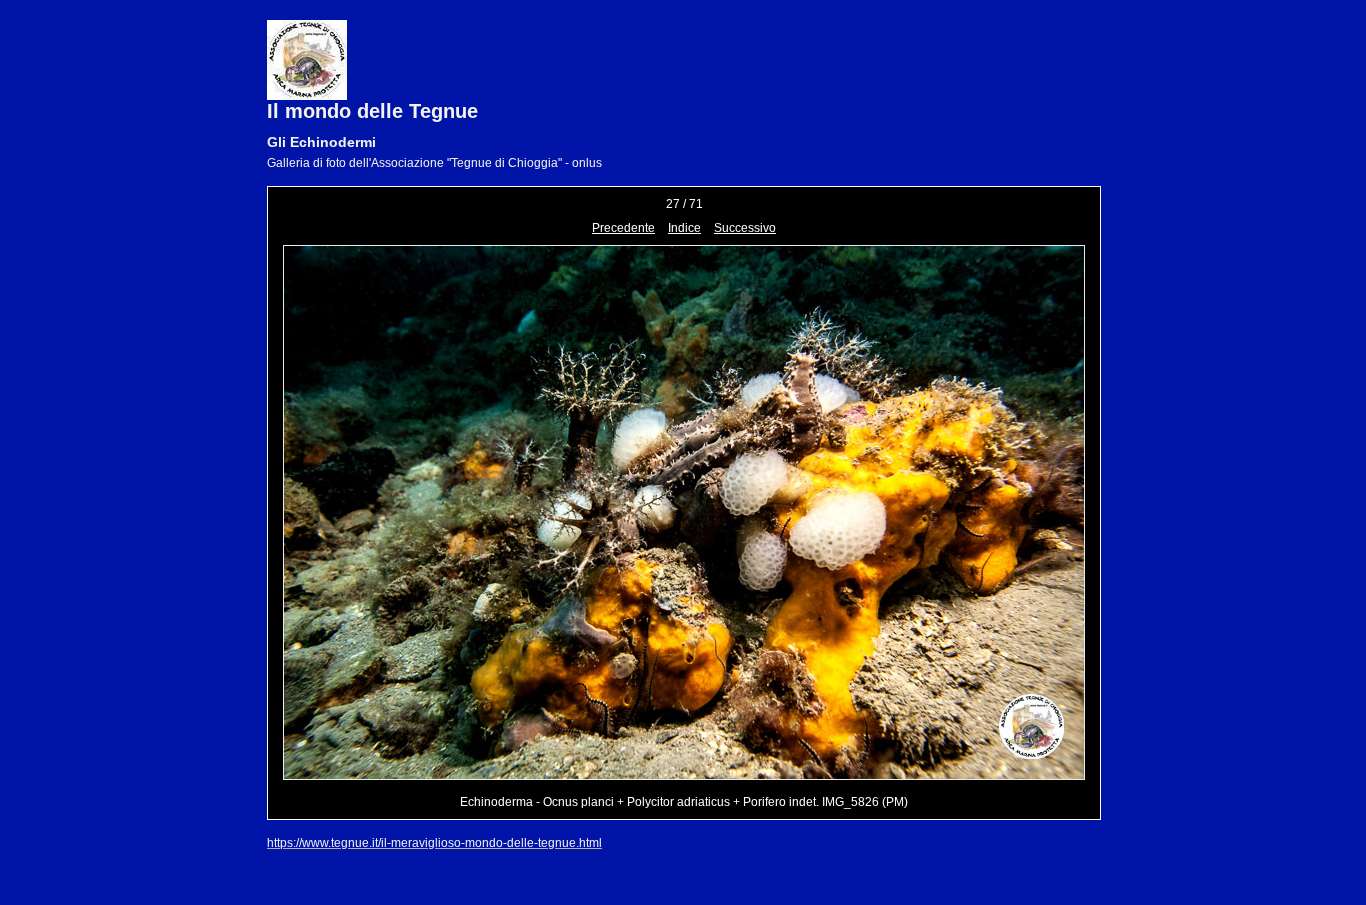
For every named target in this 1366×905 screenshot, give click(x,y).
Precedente (623, 228)
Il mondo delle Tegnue (372, 111)
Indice (684, 228)
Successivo (745, 228)
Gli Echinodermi (321, 142)
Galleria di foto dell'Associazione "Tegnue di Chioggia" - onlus (434, 163)
